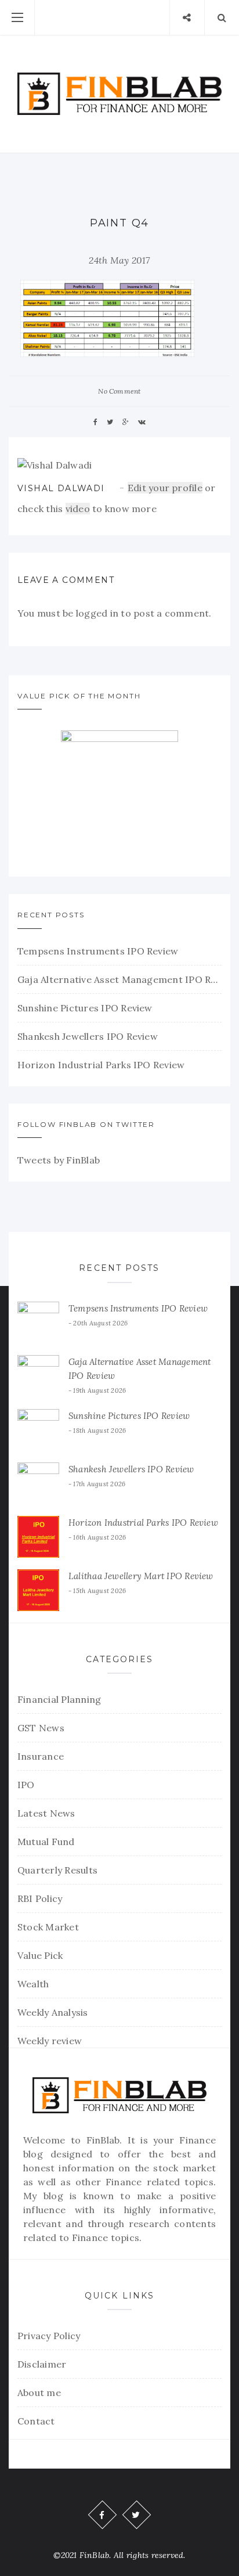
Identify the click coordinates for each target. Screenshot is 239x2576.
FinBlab (103, 2140)
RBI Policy (40, 1898)
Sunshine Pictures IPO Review (85, 1008)
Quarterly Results (57, 1870)
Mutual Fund (46, 1842)
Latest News (46, 1813)
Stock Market (48, 1927)
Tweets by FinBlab (59, 1160)
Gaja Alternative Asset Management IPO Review (119, 979)
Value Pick (40, 1955)
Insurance (41, 1756)
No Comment (119, 391)
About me (39, 2393)
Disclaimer (42, 2364)
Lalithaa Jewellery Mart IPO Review (141, 1576)
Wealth (33, 1984)
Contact (36, 2421)
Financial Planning (59, 1699)
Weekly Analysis (53, 2012)
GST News (41, 1728)
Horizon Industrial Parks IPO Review (101, 1065)
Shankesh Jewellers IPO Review (88, 1036)
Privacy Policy (49, 2336)
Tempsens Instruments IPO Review (98, 951)
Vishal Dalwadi (61, 488)
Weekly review (50, 2041)
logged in (97, 613)
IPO (26, 1785)
